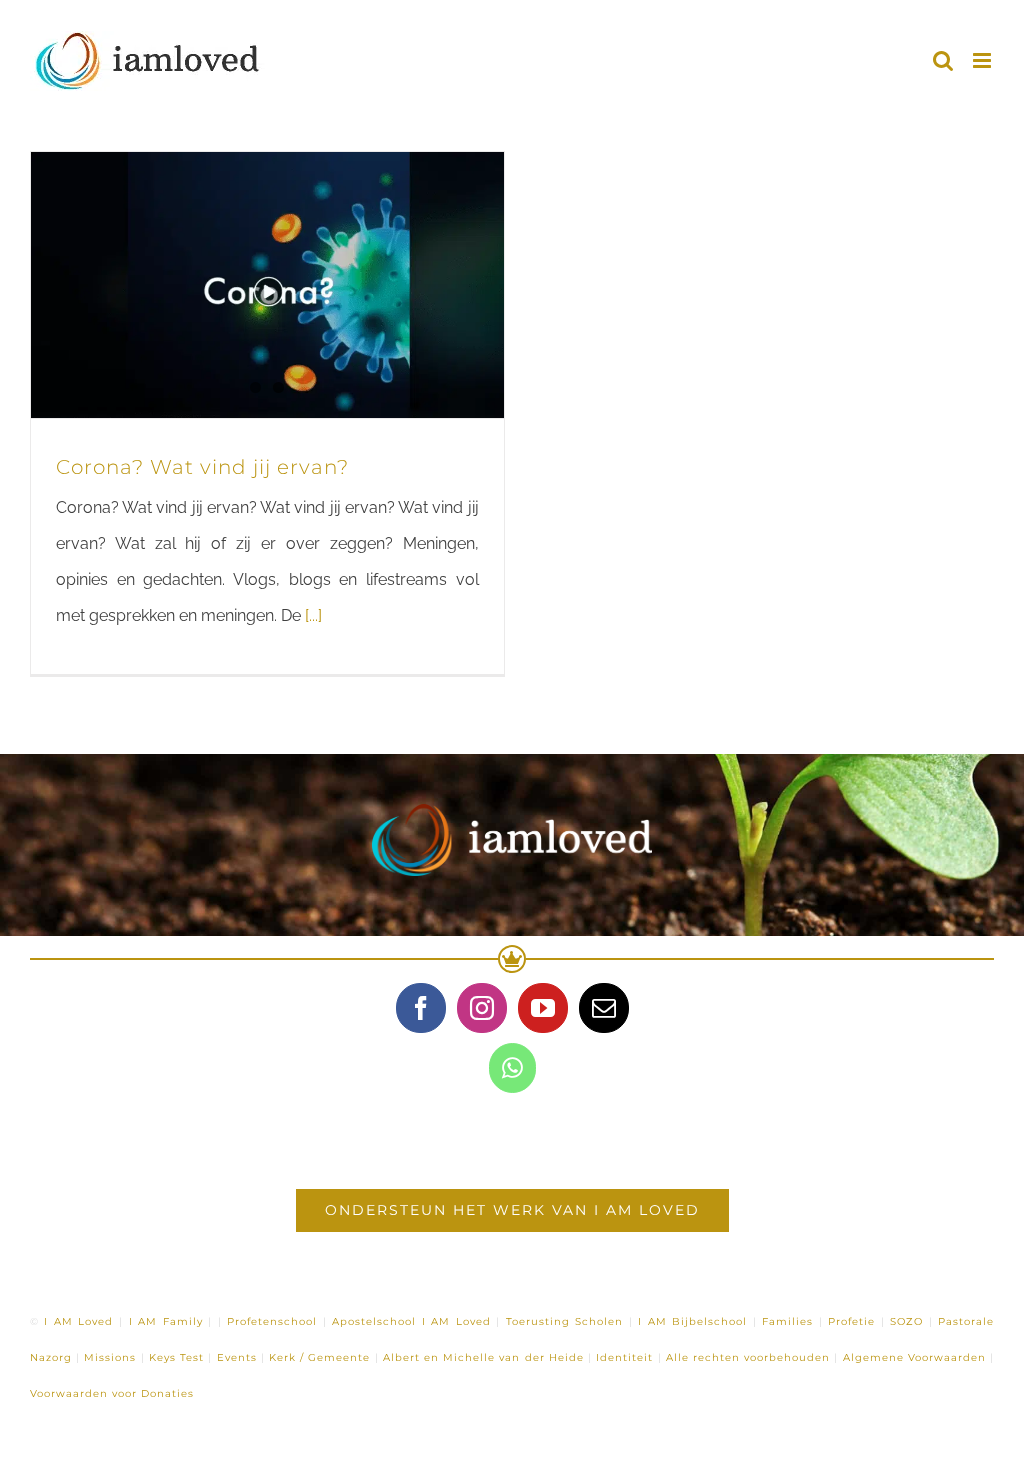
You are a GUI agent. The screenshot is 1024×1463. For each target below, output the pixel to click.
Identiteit (624, 1357)
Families (787, 1321)
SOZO (906, 1321)
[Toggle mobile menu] (983, 60)
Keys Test (176, 1357)
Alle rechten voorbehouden (748, 1357)
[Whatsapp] (512, 1068)
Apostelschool (374, 1321)
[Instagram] (482, 1008)
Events (237, 1357)
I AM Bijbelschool (692, 1321)
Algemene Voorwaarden (914, 1357)
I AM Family (166, 1321)
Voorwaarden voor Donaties (112, 1393)
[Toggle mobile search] (943, 60)
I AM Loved (78, 1321)
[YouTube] (543, 1008)
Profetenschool (272, 1321)
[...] (313, 615)
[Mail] (604, 1008)
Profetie (851, 1321)
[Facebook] (421, 1008)
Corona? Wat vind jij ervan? (202, 467)
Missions (110, 1357)
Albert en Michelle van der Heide (483, 1357)
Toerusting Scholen (565, 1321)
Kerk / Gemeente (319, 1357)
